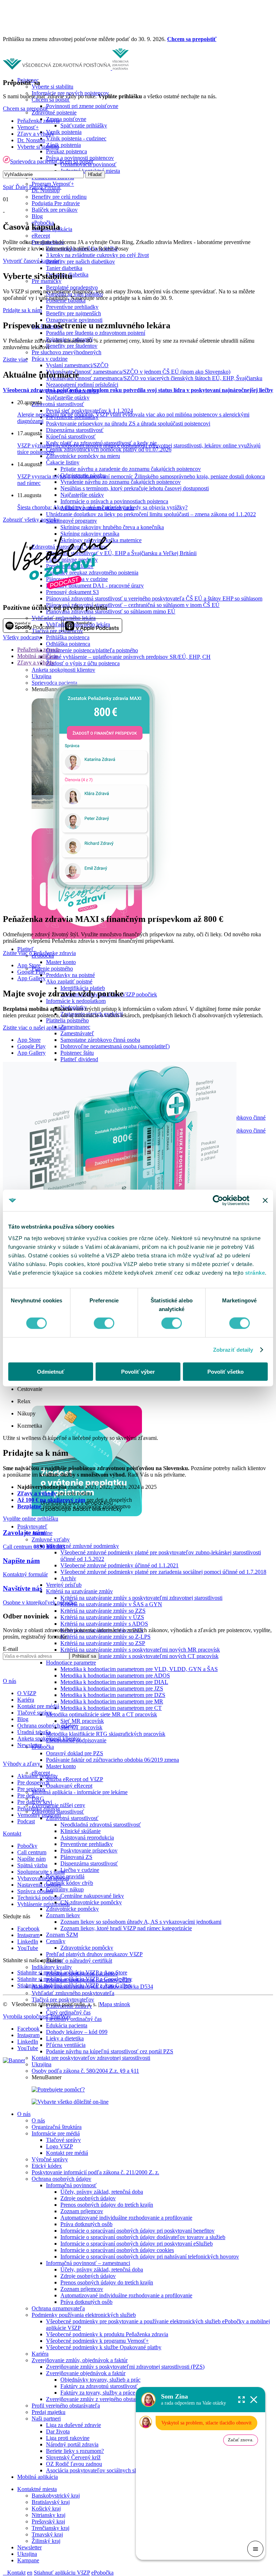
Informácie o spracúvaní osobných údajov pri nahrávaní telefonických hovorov (150, 2257)
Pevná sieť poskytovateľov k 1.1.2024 (89, 411)
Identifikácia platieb (83, 988)
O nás (24, 2114)
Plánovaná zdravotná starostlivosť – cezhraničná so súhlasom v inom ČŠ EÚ (133, 605)
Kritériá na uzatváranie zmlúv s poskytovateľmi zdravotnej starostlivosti (141, 1598)
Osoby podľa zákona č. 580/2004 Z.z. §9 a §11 (85, 2071)
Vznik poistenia (64, 132)
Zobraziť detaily (233, 1350)
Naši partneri (46, 2419)
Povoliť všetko (226, 1371)
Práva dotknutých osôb (86, 2224)
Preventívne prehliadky (72, 307)
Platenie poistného (52, 969)
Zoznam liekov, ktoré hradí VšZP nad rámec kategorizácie (126, 1928)
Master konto (61, 962)
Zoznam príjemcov (82, 2211)
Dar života (58, 2431)
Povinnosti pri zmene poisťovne (82, 106)
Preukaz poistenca (66, 151)
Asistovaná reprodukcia (87, 1838)
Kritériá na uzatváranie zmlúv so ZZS (103, 1611)
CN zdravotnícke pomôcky (91, 1902)
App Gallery (31, 978)
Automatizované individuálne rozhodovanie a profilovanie (126, 2218)
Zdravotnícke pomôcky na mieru (83, 456)
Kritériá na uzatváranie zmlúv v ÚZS (102, 1617)
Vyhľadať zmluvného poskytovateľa (73, 1993)
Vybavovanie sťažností (43, 1878)
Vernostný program (39, 1815)
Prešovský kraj (48, 2521)
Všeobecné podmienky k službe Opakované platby (104, 2347)
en (30, 2573)
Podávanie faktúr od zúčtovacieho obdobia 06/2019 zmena (112, 1760)
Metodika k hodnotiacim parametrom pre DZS (113, 1695)
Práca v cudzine (50, 359)
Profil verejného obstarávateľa (66, 2406)
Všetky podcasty (22, 637)
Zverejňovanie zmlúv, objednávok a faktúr (80, 2360)
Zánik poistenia (63, 145)
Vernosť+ (28, 127)
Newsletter (29, 2547)
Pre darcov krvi (35, 1802)
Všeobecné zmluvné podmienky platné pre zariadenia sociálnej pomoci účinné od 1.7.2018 (163, 1572)
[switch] (104, 1323)
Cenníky (56, 1941)
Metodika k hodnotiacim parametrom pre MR (112, 1701)
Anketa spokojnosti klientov (63, 670)
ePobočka (43, 1747)
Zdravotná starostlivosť (58, 404)
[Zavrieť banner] (265, 1201)
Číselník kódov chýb (70, 1883)
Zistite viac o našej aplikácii (34, 1028)
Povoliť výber (138, 1371)
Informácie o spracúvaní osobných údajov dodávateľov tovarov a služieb (143, 2237)
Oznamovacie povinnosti (74, 320)
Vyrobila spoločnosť (37, 2016)
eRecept (41, 236)
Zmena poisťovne (66, 119)
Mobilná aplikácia (38, 2477)
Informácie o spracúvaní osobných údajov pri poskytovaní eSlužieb (137, 2244)
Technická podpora (39, 1898)
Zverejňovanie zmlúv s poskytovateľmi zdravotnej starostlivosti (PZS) (125, 2367)
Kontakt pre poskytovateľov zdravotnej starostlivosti (91, 2058)
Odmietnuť (51, 1371)
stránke (255, 1272)
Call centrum (32, 1852)
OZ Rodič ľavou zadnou (74, 2464)
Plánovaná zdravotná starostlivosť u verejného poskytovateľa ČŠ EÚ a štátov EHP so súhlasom (154, 598)
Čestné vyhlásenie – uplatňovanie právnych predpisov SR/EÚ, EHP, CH (128, 657)
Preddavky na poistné (70, 975)
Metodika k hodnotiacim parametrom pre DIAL (114, 1682)
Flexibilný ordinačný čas (74, 2019)
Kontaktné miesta (37, 2489)
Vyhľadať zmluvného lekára (64, 618)
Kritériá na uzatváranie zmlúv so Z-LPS (105, 1637)
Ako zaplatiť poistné (69, 981)
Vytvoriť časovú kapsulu (31, 261)
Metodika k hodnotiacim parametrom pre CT (111, 1708)
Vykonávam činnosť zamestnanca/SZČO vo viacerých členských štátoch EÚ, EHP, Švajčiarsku (154, 378)
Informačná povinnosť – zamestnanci (88, 2263)
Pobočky (27, 1846)
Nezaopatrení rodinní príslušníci (82, 385)
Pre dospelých (33, 1782)
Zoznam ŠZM (62, 1935)
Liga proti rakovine (68, 2438)
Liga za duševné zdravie (73, 2425)
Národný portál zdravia (72, 2444)
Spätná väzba (32, 1865)
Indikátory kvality (52, 1967)
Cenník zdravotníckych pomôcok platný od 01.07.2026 (109, 449)
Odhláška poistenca (68, 644)
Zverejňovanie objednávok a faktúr (86, 2373)
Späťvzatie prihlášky (84, 125)
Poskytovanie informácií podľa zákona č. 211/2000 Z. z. (95, 2172)
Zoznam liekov (63, 1915)
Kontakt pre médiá (67, 2153)
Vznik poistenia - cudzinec (76, 138)
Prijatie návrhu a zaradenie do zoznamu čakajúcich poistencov (131, 469)
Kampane (28, 2560)
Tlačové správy (63, 2140)
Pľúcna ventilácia (66, 2045)
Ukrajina (42, 2064)
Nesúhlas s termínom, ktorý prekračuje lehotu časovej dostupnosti (135, 488)
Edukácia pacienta (67, 2025)
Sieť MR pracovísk (82, 1721)
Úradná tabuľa (34, 1732)
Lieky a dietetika (65, 2038)
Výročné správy (50, 2159)
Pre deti (26, 1795)
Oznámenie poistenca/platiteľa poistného (92, 650)
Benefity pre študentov (72, 346)
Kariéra (40, 2354)
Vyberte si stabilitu (52, 87)
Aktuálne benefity (38, 1776)
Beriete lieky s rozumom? (75, 2451)
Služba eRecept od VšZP (75, 1779)
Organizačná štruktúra (57, 2127)
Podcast (26, 1821)
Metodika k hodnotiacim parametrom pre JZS (112, 1688)
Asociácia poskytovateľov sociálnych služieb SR (101, 2470)
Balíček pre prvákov (55, 210)
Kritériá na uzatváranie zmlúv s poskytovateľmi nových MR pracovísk (140, 1650)
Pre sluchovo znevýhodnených (66, 352)
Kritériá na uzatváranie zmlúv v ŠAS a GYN (111, 1604)
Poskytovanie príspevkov (89, 1850)
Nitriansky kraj (49, 2515)
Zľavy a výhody (36, 134)
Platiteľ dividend (79, 1059)
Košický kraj (46, 2509)
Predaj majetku (49, 2412)
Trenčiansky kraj (50, 2528)
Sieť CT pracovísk (81, 1727)
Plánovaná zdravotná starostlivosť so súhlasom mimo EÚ (111, 611)
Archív (68, 1578)
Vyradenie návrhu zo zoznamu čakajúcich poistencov (121, 482)
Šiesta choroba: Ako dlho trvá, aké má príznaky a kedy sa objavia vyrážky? (102, 507)
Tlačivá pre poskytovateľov (63, 1999)
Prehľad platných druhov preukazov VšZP (94, 1954)
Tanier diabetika (64, 268)
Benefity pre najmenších (73, 313)
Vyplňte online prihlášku (31, 1519)
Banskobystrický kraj (56, 2496)
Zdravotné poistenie (54, 112)
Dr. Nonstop (31, 140)
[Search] (5, 2573)
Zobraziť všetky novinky (31, 520)
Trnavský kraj (47, 2534)
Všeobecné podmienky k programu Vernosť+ (97, 2341)
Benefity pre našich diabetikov (80, 262)
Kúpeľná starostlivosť (71, 436)
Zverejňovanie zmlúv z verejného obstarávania (99, 2399)
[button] (9, 187)
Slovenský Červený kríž (73, 2457)
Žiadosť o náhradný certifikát (79, 1961)
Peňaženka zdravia (38, 121)
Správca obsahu (35, 1891)
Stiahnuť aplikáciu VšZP (62, 2573)
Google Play (31, 972)
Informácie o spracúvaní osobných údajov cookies (117, 2250)
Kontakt (16, 2573)
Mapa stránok (115, 2004)
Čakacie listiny (63, 462)
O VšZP (27, 1693)
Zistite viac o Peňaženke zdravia (39, 953)
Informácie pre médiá (56, 2133)
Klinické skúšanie (80, 1831)
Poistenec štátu (77, 1053)
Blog (37, 216)
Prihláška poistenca (68, 637)
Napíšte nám (31, 1859)
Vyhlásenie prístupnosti (43, 1904)
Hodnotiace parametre (71, 1663)
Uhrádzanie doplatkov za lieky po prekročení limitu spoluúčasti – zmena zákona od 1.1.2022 (151, 514)
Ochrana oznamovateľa (58, 2308)
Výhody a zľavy (22, 1764)
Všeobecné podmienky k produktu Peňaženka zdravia (107, 2334)
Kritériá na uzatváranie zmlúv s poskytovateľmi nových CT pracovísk (139, 1656)
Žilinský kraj (46, 2541)
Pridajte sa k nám (22, 310)
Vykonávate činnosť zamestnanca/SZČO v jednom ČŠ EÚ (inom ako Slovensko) (138, 372)
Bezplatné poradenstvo (72, 287)
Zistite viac (15, 359)
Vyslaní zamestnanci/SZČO (77, 365)
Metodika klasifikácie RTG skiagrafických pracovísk (106, 1734)
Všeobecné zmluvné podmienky (82, 1546)
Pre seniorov (31, 1789)
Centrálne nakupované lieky (92, 1896)
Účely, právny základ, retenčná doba (102, 2192)
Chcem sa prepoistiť (192, 39)
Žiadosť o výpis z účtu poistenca (83, 663)
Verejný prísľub (64, 1585)
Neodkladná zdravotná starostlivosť (101, 1825)
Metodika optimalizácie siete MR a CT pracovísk (102, 1714)
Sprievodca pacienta (33, 161)
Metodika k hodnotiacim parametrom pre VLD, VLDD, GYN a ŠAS (139, 1669)
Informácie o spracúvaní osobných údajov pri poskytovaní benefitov (137, 2231)
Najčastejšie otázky (68, 398)
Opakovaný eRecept (69, 1786)
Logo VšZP (59, 2146)
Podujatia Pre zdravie (56, 203)
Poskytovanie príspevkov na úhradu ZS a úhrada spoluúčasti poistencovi (128, 424)
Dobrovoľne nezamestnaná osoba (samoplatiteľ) (115, 1046)
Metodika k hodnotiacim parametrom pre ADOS (115, 1676)
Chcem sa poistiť (75, 161)
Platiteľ (26, 949)
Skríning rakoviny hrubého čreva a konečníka (112, 527)
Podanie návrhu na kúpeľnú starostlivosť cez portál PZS (110, 2051)
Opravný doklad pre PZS (75, 1753)
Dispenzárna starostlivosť (75, 430)
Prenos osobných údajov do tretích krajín (107, 2205)
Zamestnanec (75, 1027)
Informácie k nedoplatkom (76, 1001)
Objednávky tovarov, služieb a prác (100, 2380)
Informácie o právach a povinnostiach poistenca (114, 501)
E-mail (10, 1649)
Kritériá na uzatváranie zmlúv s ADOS (104, 1624)
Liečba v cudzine (80, 1870)
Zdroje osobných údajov (88, 2198)
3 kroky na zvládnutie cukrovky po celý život (97, 255)
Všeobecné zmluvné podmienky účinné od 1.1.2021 (119, 1565)
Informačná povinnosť (71, 2185)
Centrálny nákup (65, 1889)
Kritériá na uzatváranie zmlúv (79, 1591)
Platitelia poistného (67, 1020)
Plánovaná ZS (76, 1857)
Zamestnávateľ (77, 1033)
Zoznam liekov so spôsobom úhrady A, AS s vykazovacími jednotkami (141, 1922)
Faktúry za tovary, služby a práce (98, 2393)
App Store (29, 965)
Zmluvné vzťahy (51, 1539)
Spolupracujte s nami (41, 1872)
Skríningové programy (72, 521)
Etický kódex (47, 2166)
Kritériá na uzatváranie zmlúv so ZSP (103, 1643)
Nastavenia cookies (39, 1885)
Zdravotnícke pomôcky (72, 1909)
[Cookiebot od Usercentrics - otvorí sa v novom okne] (218, 1201)
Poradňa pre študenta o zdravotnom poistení (96, 333)
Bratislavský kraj (51, 2502)
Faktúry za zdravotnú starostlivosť (99, 2386)
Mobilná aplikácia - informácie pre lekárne (80, 1792)
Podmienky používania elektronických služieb (84, 2315)
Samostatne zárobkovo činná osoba (100, 1040)
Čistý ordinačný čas (68, 2012)
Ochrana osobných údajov (61, 2179)
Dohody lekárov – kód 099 (77, 2032)
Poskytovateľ (32, 1526)
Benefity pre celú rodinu (59, 197)
